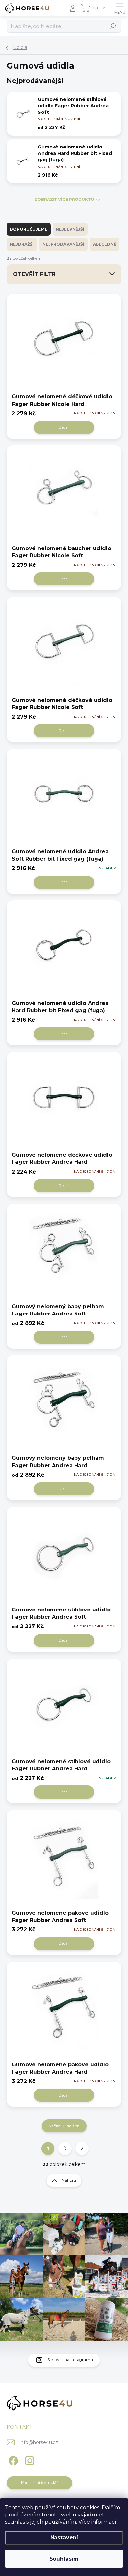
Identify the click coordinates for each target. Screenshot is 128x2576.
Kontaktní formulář (40, 2483)
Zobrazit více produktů (64, 200)
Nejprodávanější (63, 244)
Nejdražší (22, 244)
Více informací (97, 2522)
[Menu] (120, 8)
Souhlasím (64, 2559)
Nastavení (64, 2538)
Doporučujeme (29, 229)
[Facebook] (12, 2459)
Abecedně (105, 244)
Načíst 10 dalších (64, 2126)
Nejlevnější (70, 229)
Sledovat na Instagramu (70, 2360)
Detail (64, 427)
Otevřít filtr (34, 274)
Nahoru (69, 2180)
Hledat (113, 26)
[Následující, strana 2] (65, 2149)
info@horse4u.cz (39, 2442)
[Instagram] (29, 2459)
